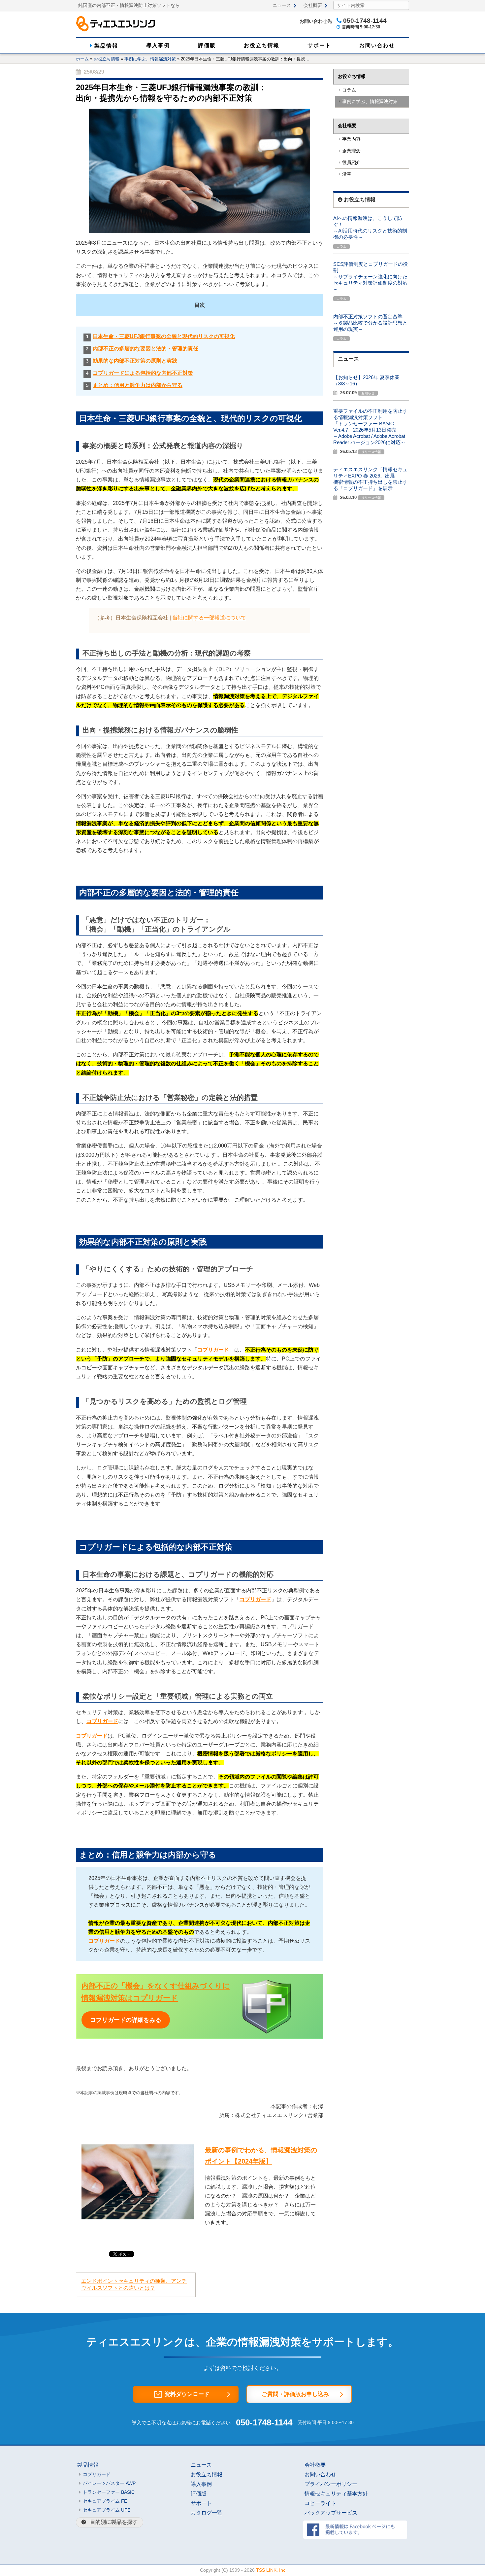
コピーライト (320, 2503)
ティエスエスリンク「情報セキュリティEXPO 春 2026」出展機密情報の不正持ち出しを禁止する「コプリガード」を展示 (370, 479)
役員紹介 (351, 163)
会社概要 (313, 5)
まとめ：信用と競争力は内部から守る (138, 385)
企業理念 (351, 151)
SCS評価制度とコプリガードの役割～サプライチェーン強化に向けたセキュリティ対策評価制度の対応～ (371, 277)
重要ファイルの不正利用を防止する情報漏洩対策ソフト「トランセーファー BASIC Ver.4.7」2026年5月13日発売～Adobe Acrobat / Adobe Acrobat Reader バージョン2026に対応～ (370, 427)
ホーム (82, 59)
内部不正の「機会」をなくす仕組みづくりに (156, 1986)
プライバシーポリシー (331, 2484)
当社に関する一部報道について (209, 618)
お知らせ (368, 393)
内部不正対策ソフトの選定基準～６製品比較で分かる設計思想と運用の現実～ (370, 323)
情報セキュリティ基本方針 (336, 2494)
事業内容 (351, 139)
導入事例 (158, 45)
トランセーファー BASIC (109, 2492)
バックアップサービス (331, 2513)
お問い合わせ (377, 45)
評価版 (207, 45)
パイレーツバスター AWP (109, 2483)
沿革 (347, 174)
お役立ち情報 (262, 45)
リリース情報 (371, 452)
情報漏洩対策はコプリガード (130, 1998)
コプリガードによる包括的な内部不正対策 (143, 373)
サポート (319, 45)
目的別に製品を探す (114, 2522)
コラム (349, 90)
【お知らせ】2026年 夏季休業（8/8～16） (366, 380)
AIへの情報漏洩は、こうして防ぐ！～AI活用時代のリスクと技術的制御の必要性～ (370, 228)
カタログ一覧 (207, 2513)
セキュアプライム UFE (107, 2510)
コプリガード (213, 1350)
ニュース (282, 5)
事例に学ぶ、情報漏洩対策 (150, 59)
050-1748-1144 (264, 2422)
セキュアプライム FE (105, 2501)
